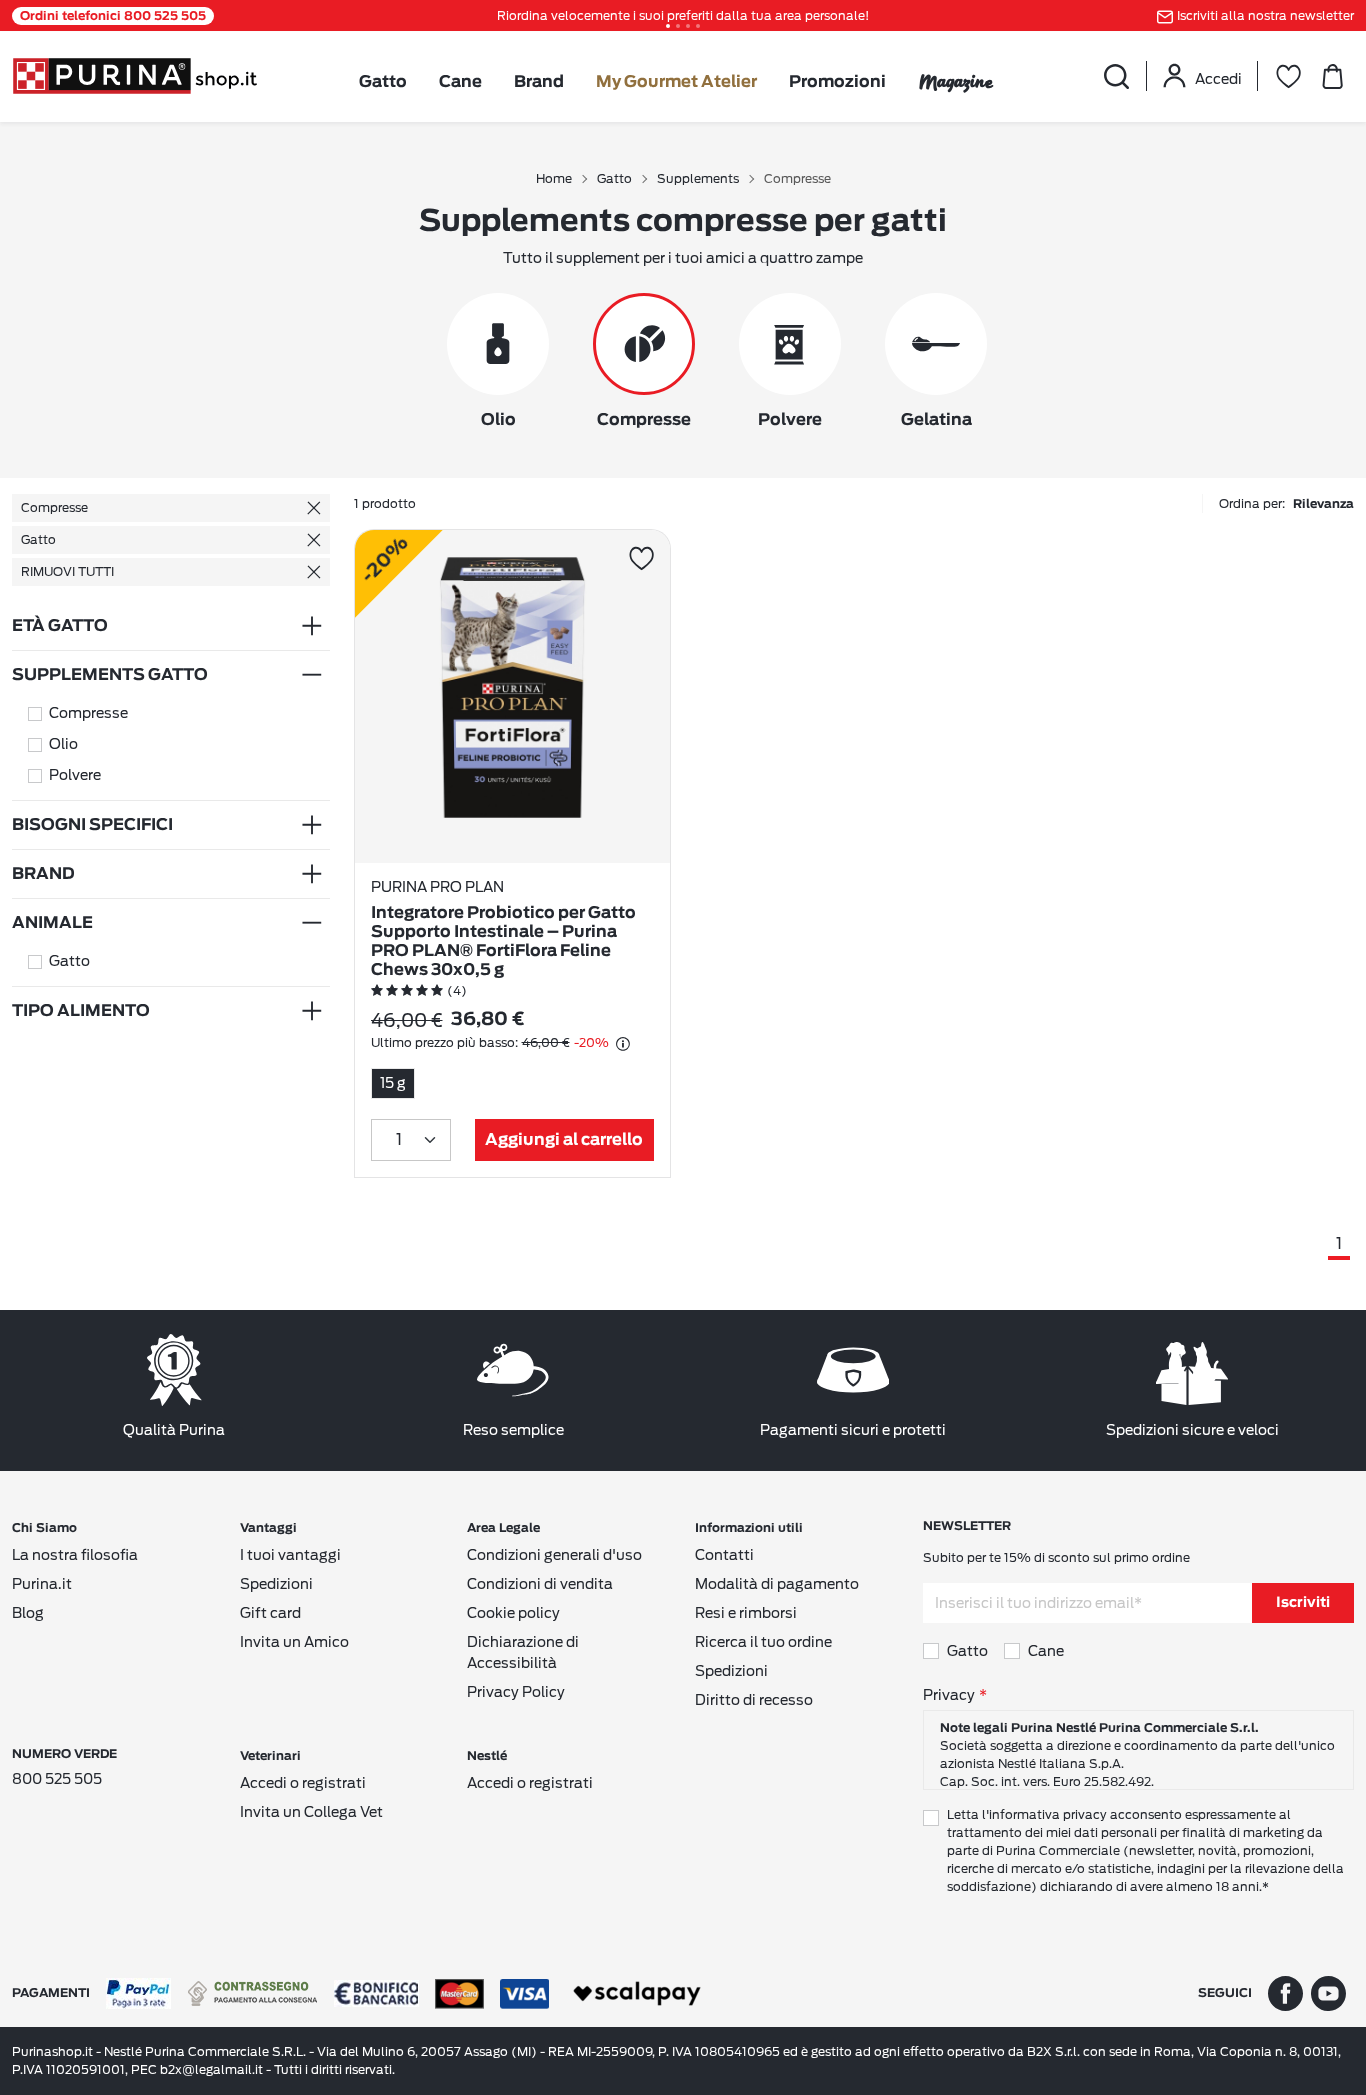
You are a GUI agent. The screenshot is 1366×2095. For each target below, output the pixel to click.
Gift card (270, 1613)
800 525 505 (57, 1779)
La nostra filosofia (75, 1555)
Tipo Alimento (81, 1011)
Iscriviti (1303, 1603)
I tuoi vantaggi (290, 1555)
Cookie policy (513, 1613)
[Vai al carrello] (1332, 76)
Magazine (955, 81)
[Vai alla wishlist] (1288, 76)
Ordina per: (1286, 503)
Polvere (75, 775)
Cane (460, 82)
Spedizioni (276, 1584)
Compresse (54, 507)
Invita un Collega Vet (311, 1812)
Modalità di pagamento (777, 1584)
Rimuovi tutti (67, 571)
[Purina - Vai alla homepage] (134, 74)
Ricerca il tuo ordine (763, 1642)
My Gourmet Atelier (676, 82)
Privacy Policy (516, 1692)
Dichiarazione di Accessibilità (523, 1652)
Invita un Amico (294, 1642)
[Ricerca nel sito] (1116, 76)
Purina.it (42, 1584)
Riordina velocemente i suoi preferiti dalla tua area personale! (683, 15)
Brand (539, 82)
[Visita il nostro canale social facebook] (1285, 1992)
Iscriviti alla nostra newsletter (1265, 15)
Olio (63, 744)
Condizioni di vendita (540, 1584)
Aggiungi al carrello (564, 1140)
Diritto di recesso (754, 1700)
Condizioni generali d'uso (554, 1555)
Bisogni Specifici (92, 825)
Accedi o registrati (303, 1783)
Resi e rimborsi (746, 1613)
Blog (28, 1613)
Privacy (949, 1695)
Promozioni (837, 82)
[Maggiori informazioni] (623, 1044)
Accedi (1218, 79)
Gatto (383, 82)
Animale (52, 923)
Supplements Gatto (110, 675)
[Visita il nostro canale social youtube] (1328, 1992)
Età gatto (60, 626)
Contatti (724, 1555)
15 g (393, 1083)
